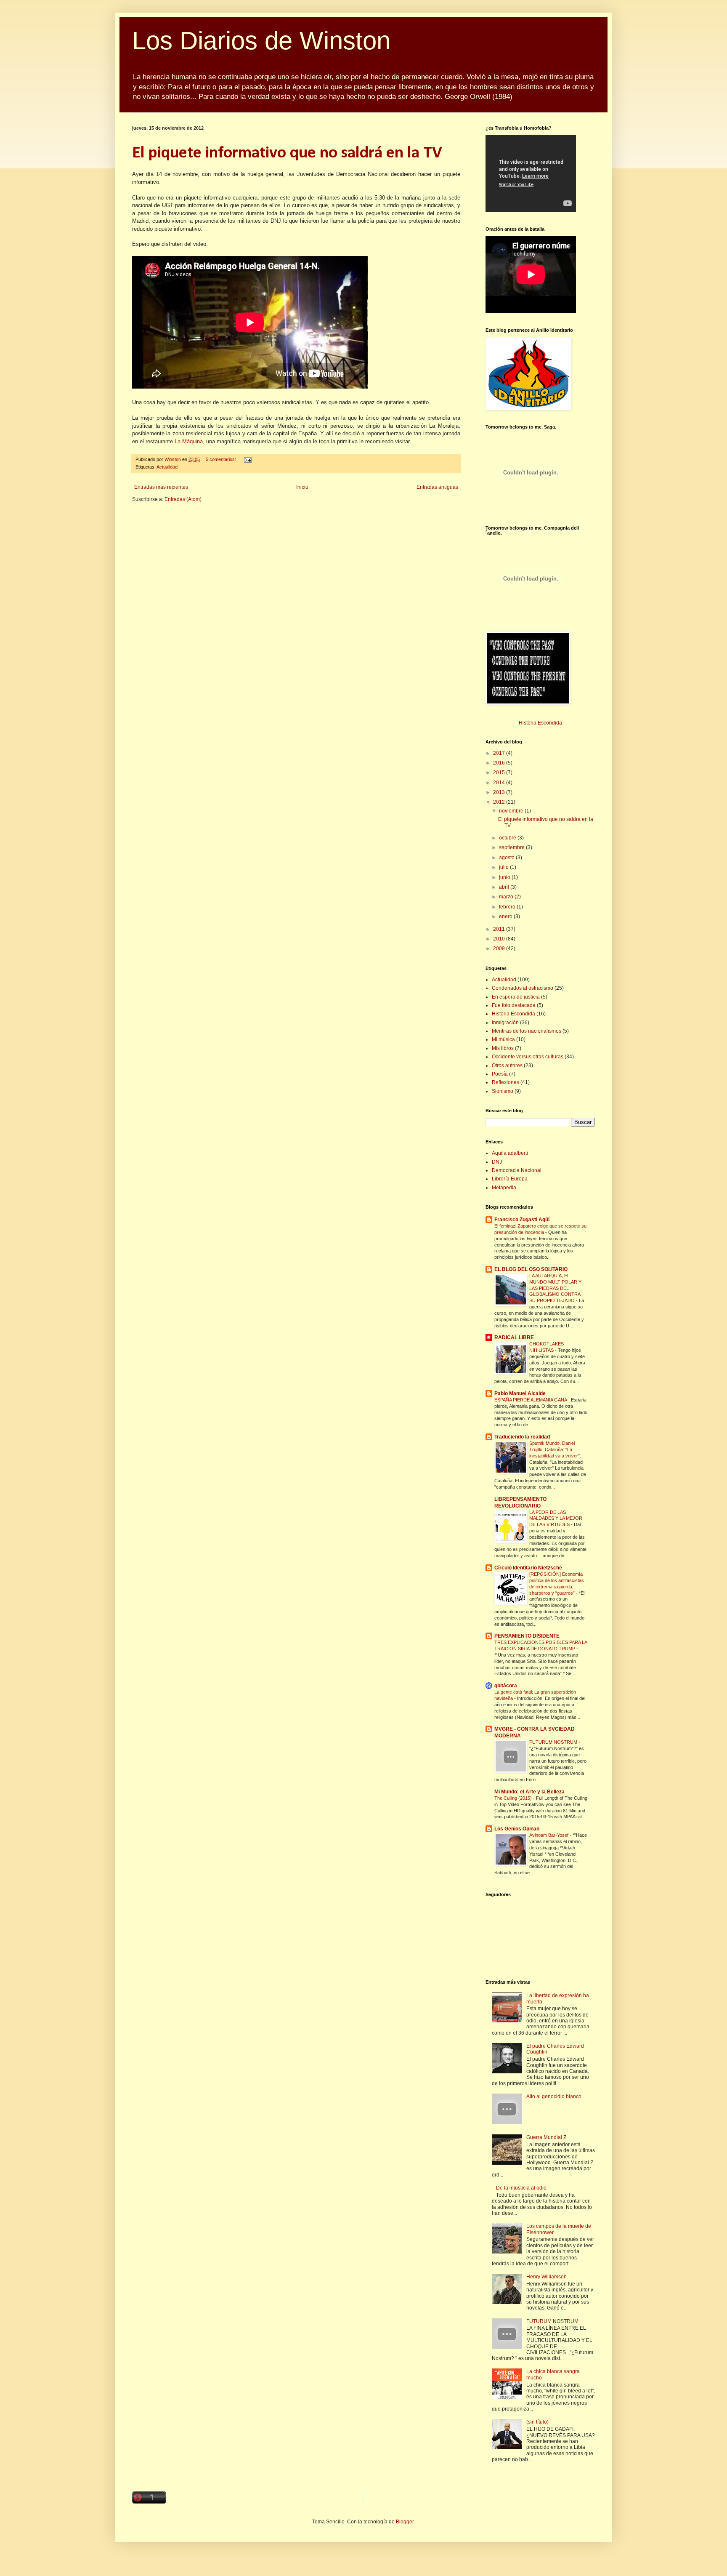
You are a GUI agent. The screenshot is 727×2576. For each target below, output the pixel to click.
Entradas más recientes (161, 487)
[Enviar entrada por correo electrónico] (247, 459)
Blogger (405, 2522)
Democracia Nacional (517, 1170)
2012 (500, 802)
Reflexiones (505, 1082)
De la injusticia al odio (521, 2188)
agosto (507, 858)
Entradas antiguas (437, 487)
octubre (508, 838)
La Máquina (189, 441)
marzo (507, 897)
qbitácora (506, 1686)
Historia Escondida (540, 723)
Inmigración (505, 1023)
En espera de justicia (516, 997)
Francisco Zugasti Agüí (522, 1220)
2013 (500, 792)
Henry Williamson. (547, 2277)
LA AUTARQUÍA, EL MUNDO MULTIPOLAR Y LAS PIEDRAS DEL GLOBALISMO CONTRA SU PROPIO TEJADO (555, 1288)
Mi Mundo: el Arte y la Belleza (529, 1792)
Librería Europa (510, 1179)
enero (506, 916)
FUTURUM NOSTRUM (554, 1742)
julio (504, 867)
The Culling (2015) (514, 1798)
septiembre (512, 847)
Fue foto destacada (514, 1005)
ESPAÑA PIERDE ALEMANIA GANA (531, 1400)
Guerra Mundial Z (546, 2137)
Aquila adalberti (510, 1153)
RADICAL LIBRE (514, 1337)
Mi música (503, 1039)
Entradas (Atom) (183, 499)
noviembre (512, 811)
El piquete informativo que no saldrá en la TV (287, 153)
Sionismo (503, 1091)
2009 (500, 948)
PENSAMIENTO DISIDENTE (527, 1636)
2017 (500, 753)
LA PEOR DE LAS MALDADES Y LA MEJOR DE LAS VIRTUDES (556, 1518)
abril (505, 887)
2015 (500, 773)
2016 (500, 763)
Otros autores (507, 1066)
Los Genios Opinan (517, 1829)
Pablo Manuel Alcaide (520, 1393)
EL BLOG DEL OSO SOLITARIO (531, 1269)
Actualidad (167, 467)
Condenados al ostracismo (523, 988)
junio (505, 877)
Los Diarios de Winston (261, 41)
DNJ (497, 1162)
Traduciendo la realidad (522, 1437)
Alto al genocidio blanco (554, 2096)
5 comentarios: (222, 459)
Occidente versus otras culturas (528, 1057)
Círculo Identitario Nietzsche (528, 1568)
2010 (500, 939)
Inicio (302, 487)
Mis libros (503, 1048)
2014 (500, 783)
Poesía (500, 1074)
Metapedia (504, 1188)
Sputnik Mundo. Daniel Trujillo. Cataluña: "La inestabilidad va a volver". (556, 1449)
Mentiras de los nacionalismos (527, 1031)
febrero (508, 907)
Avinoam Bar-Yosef (549, 1835)
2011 (500, 929)
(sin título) (537, 2422)
